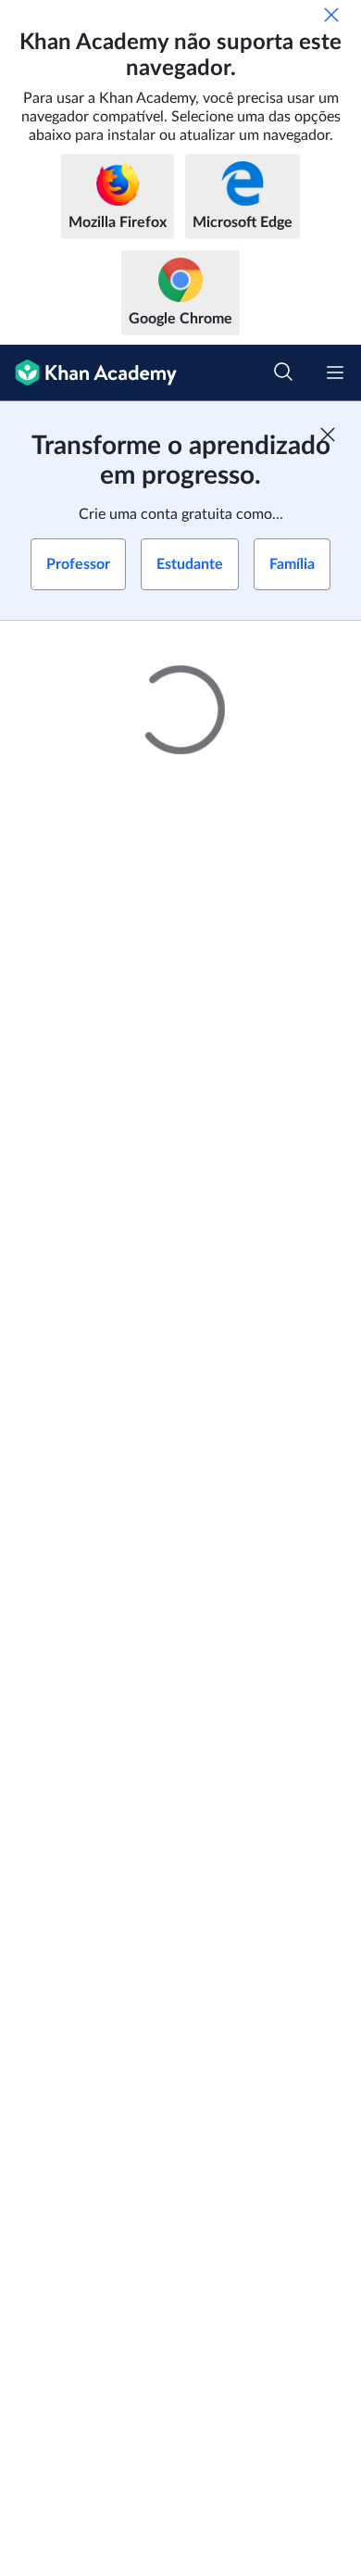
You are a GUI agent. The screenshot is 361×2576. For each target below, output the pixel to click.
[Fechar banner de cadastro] (328, 435)
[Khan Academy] (88, 373)
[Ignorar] (331, 15)
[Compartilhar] (326, 658)
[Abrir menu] (335, 373)
